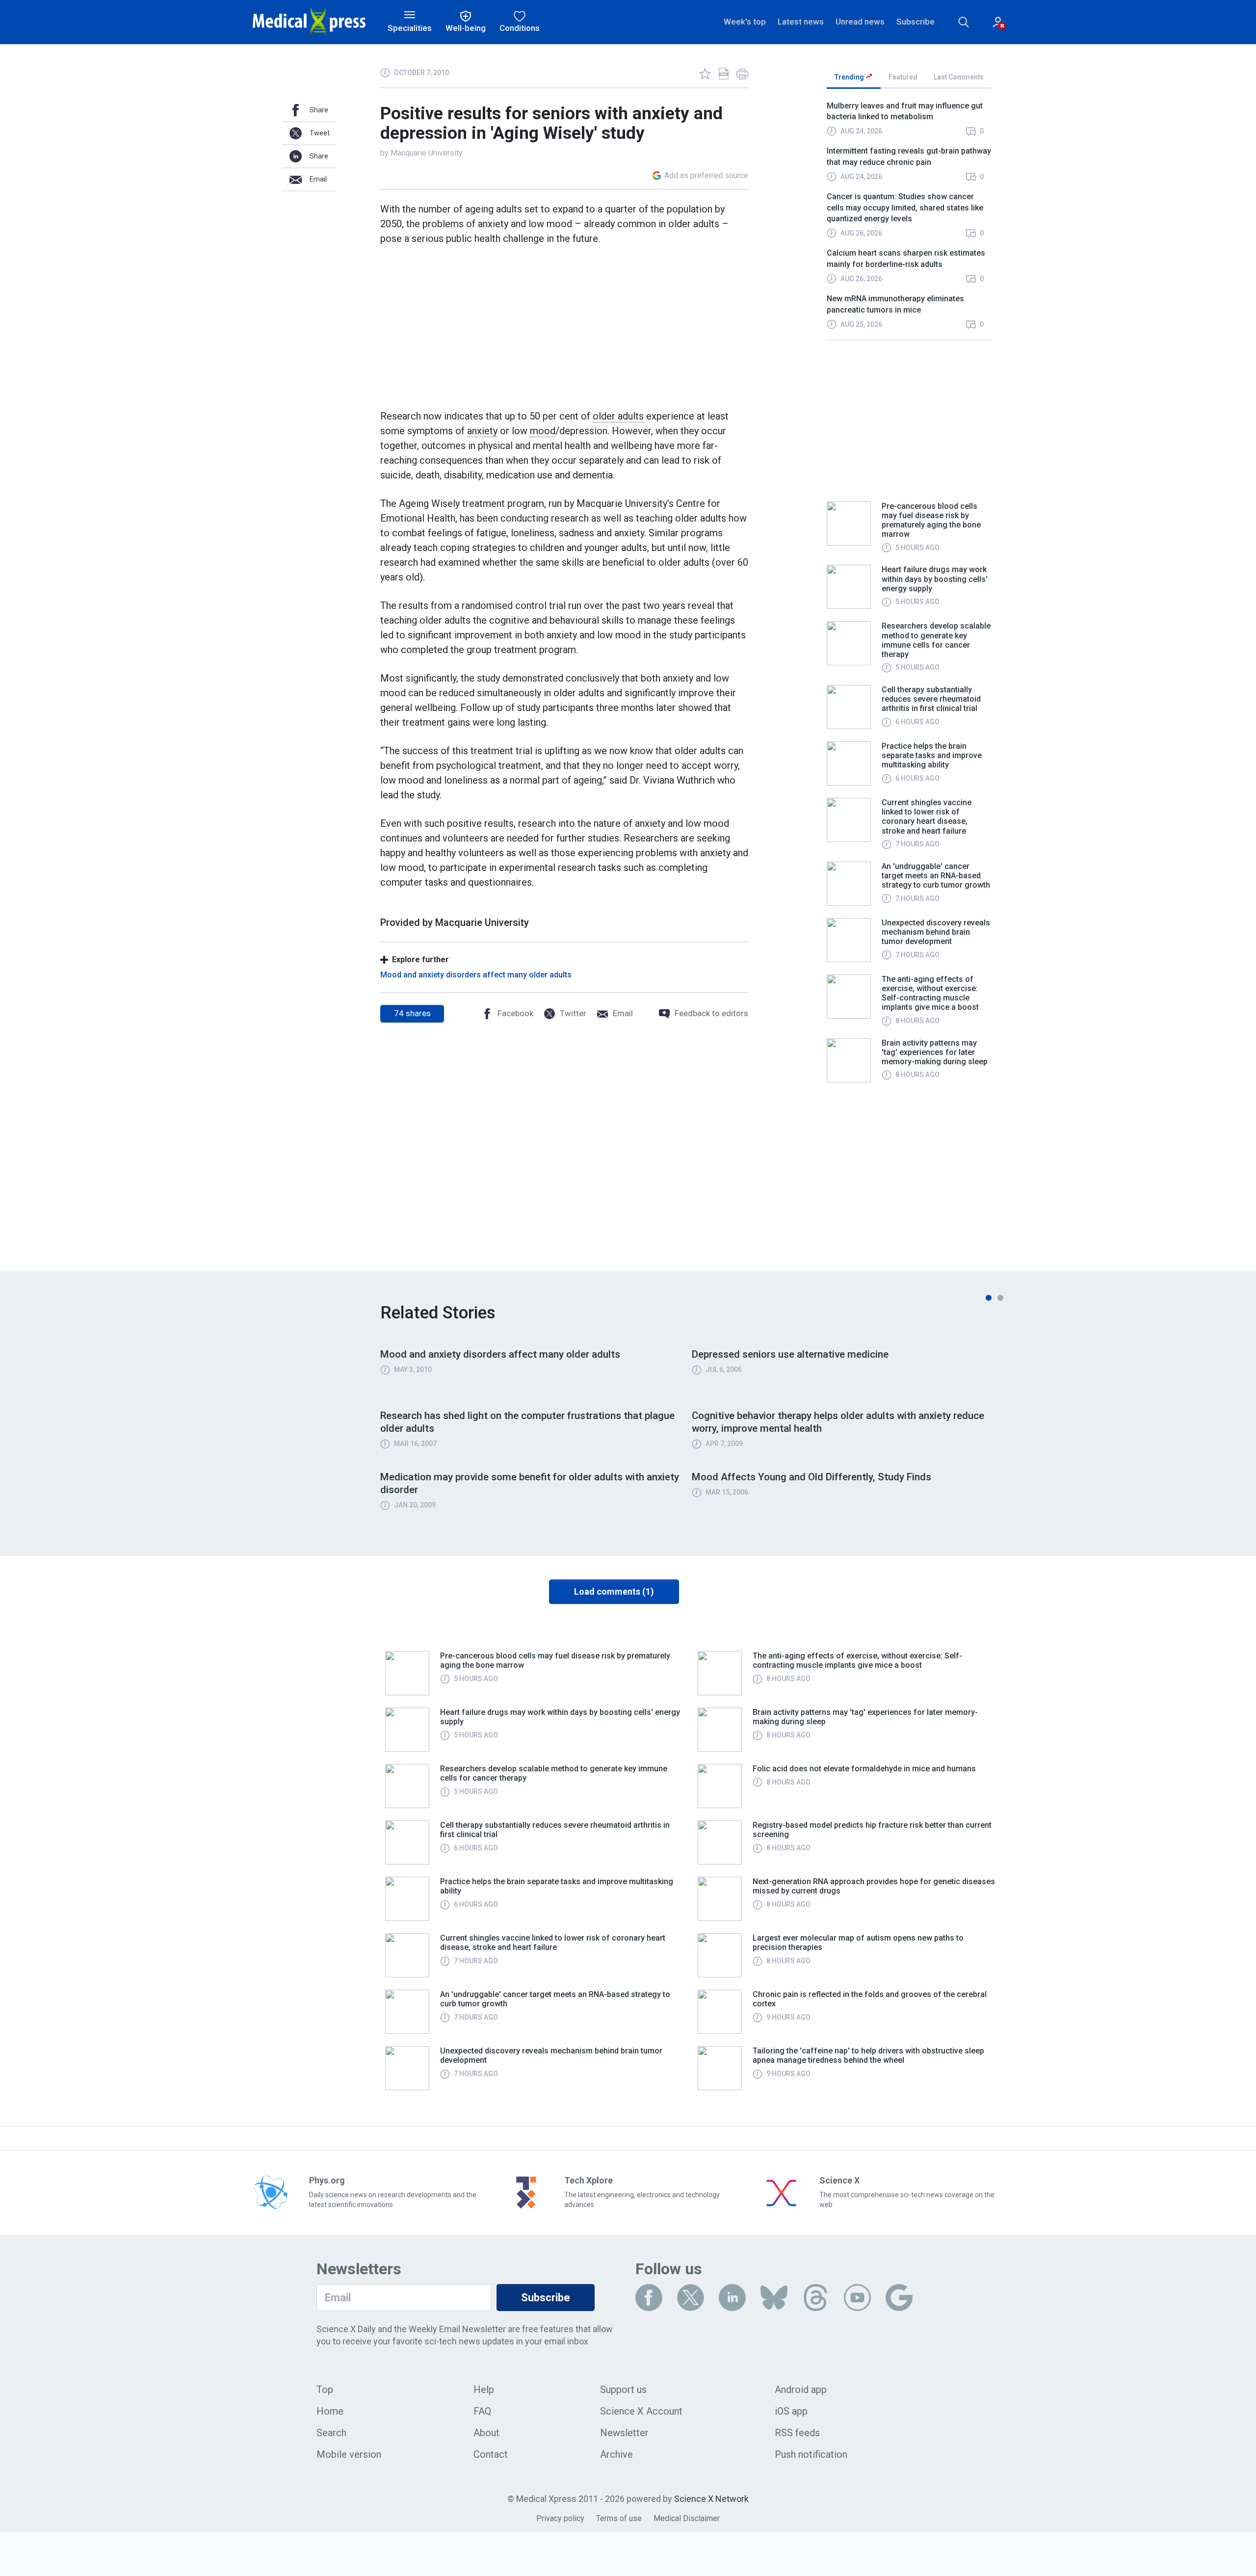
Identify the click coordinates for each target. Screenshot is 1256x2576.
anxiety (482, 431)
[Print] (742, 74)
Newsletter (624, 2433)
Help (484, 2390)
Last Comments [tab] (959, 77)
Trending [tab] (850, 77)
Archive (616, 2454)
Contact (491, 2454)
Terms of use (619, 2518)
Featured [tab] (903, 77)
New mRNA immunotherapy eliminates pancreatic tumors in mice (895, 304)
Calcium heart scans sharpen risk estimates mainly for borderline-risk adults (906, 258)
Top (325, 2390)
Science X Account (641, 2411)
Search (331, 2433)
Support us (623, 2390)
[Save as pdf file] (724, 74)
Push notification (811, 2454)
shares (412, 1013)
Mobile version (349, 2454)
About (486, 2433)
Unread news (860, 22)
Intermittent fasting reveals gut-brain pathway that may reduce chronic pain (909, 156)
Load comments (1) (614, 1591)
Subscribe (916, 22)
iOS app (791, 2411)
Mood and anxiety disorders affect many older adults (476, 975)
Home (330, 2411)
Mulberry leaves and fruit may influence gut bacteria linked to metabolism (905, 111)
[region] (909, 220)
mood (543, 431)
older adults (618, 416)
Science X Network (711, 2499)
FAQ (482, 2411)
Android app (801, 2390)
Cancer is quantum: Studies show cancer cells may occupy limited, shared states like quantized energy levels (905, 208)
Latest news (801, 22)
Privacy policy (560, 2518)
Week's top (745, 22)
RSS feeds (797, 2433)
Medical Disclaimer (687, 2518)
